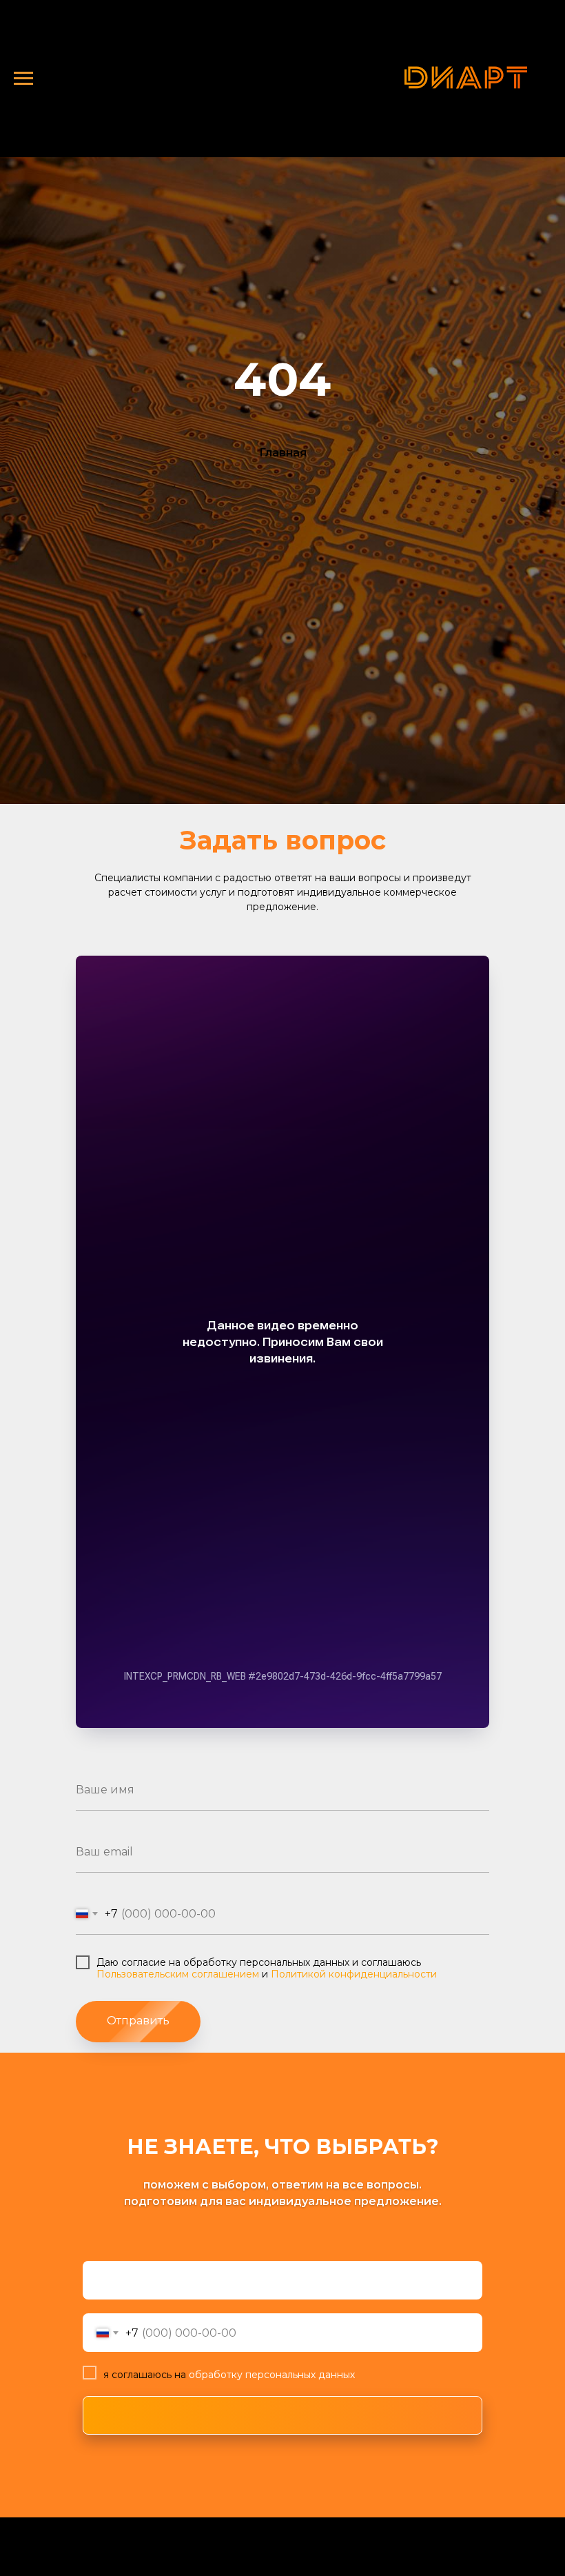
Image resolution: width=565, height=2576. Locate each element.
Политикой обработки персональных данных (130, 2557)
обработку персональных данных (270, 2375)
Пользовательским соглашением (178, 1974)
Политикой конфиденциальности (354, 1974)
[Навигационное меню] (23, 79)
